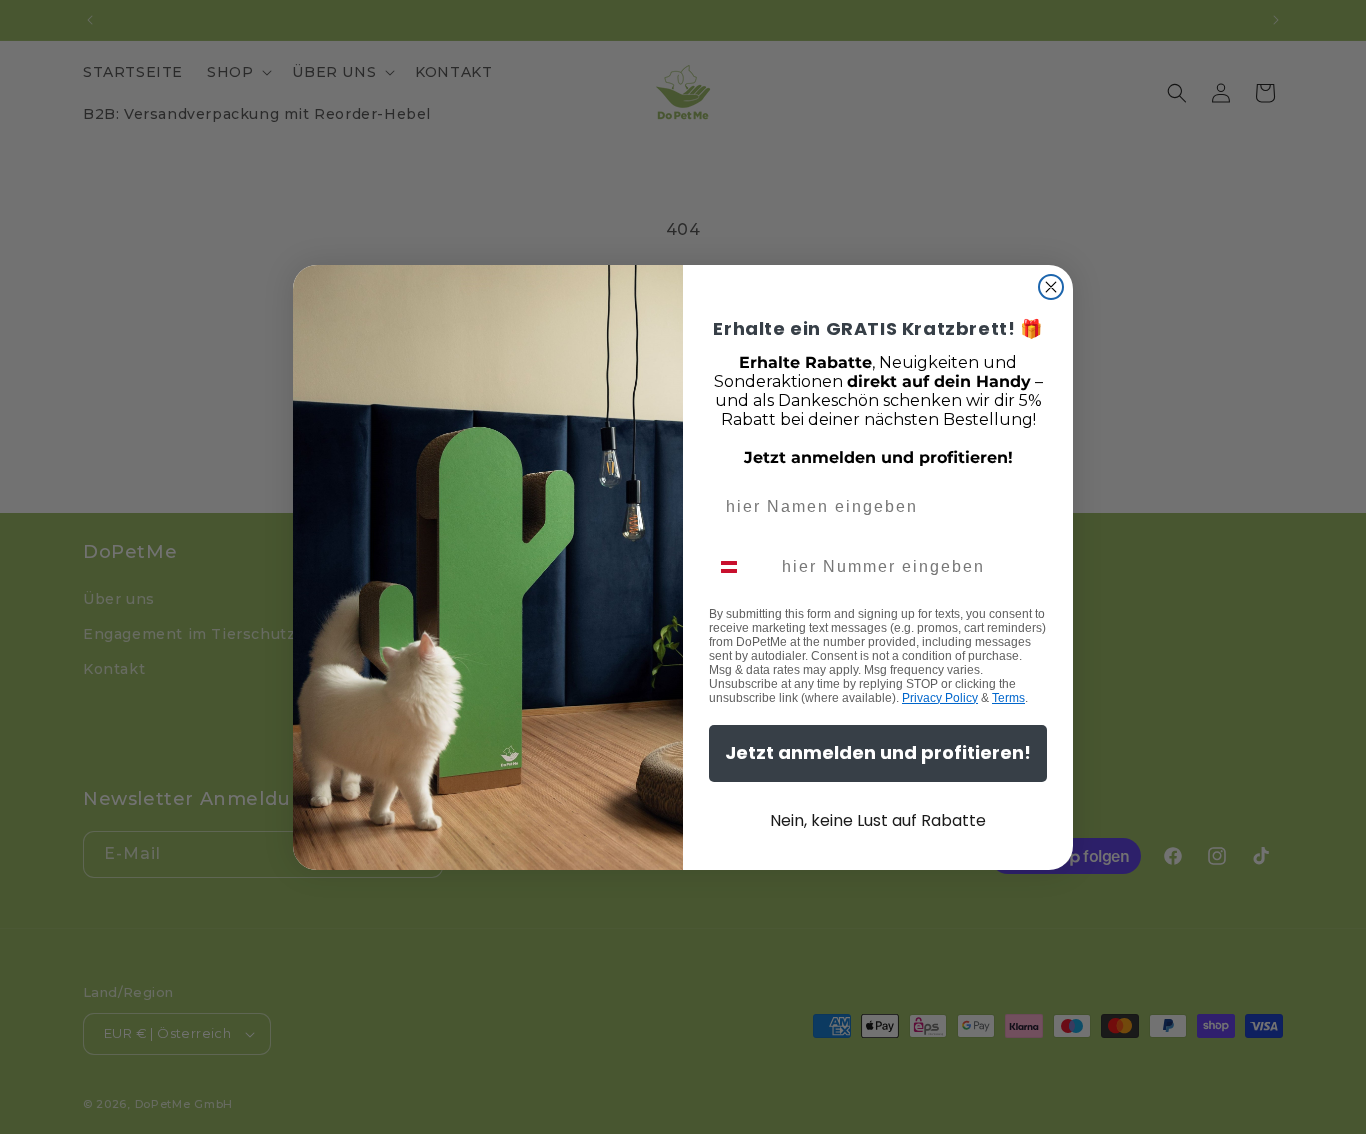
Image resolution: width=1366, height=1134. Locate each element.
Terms (1008, 698)
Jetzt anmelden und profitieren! (878, 752)
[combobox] (741, 567)
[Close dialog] (1051, 287)
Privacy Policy (940, 698)
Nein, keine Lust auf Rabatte (878, 820)
